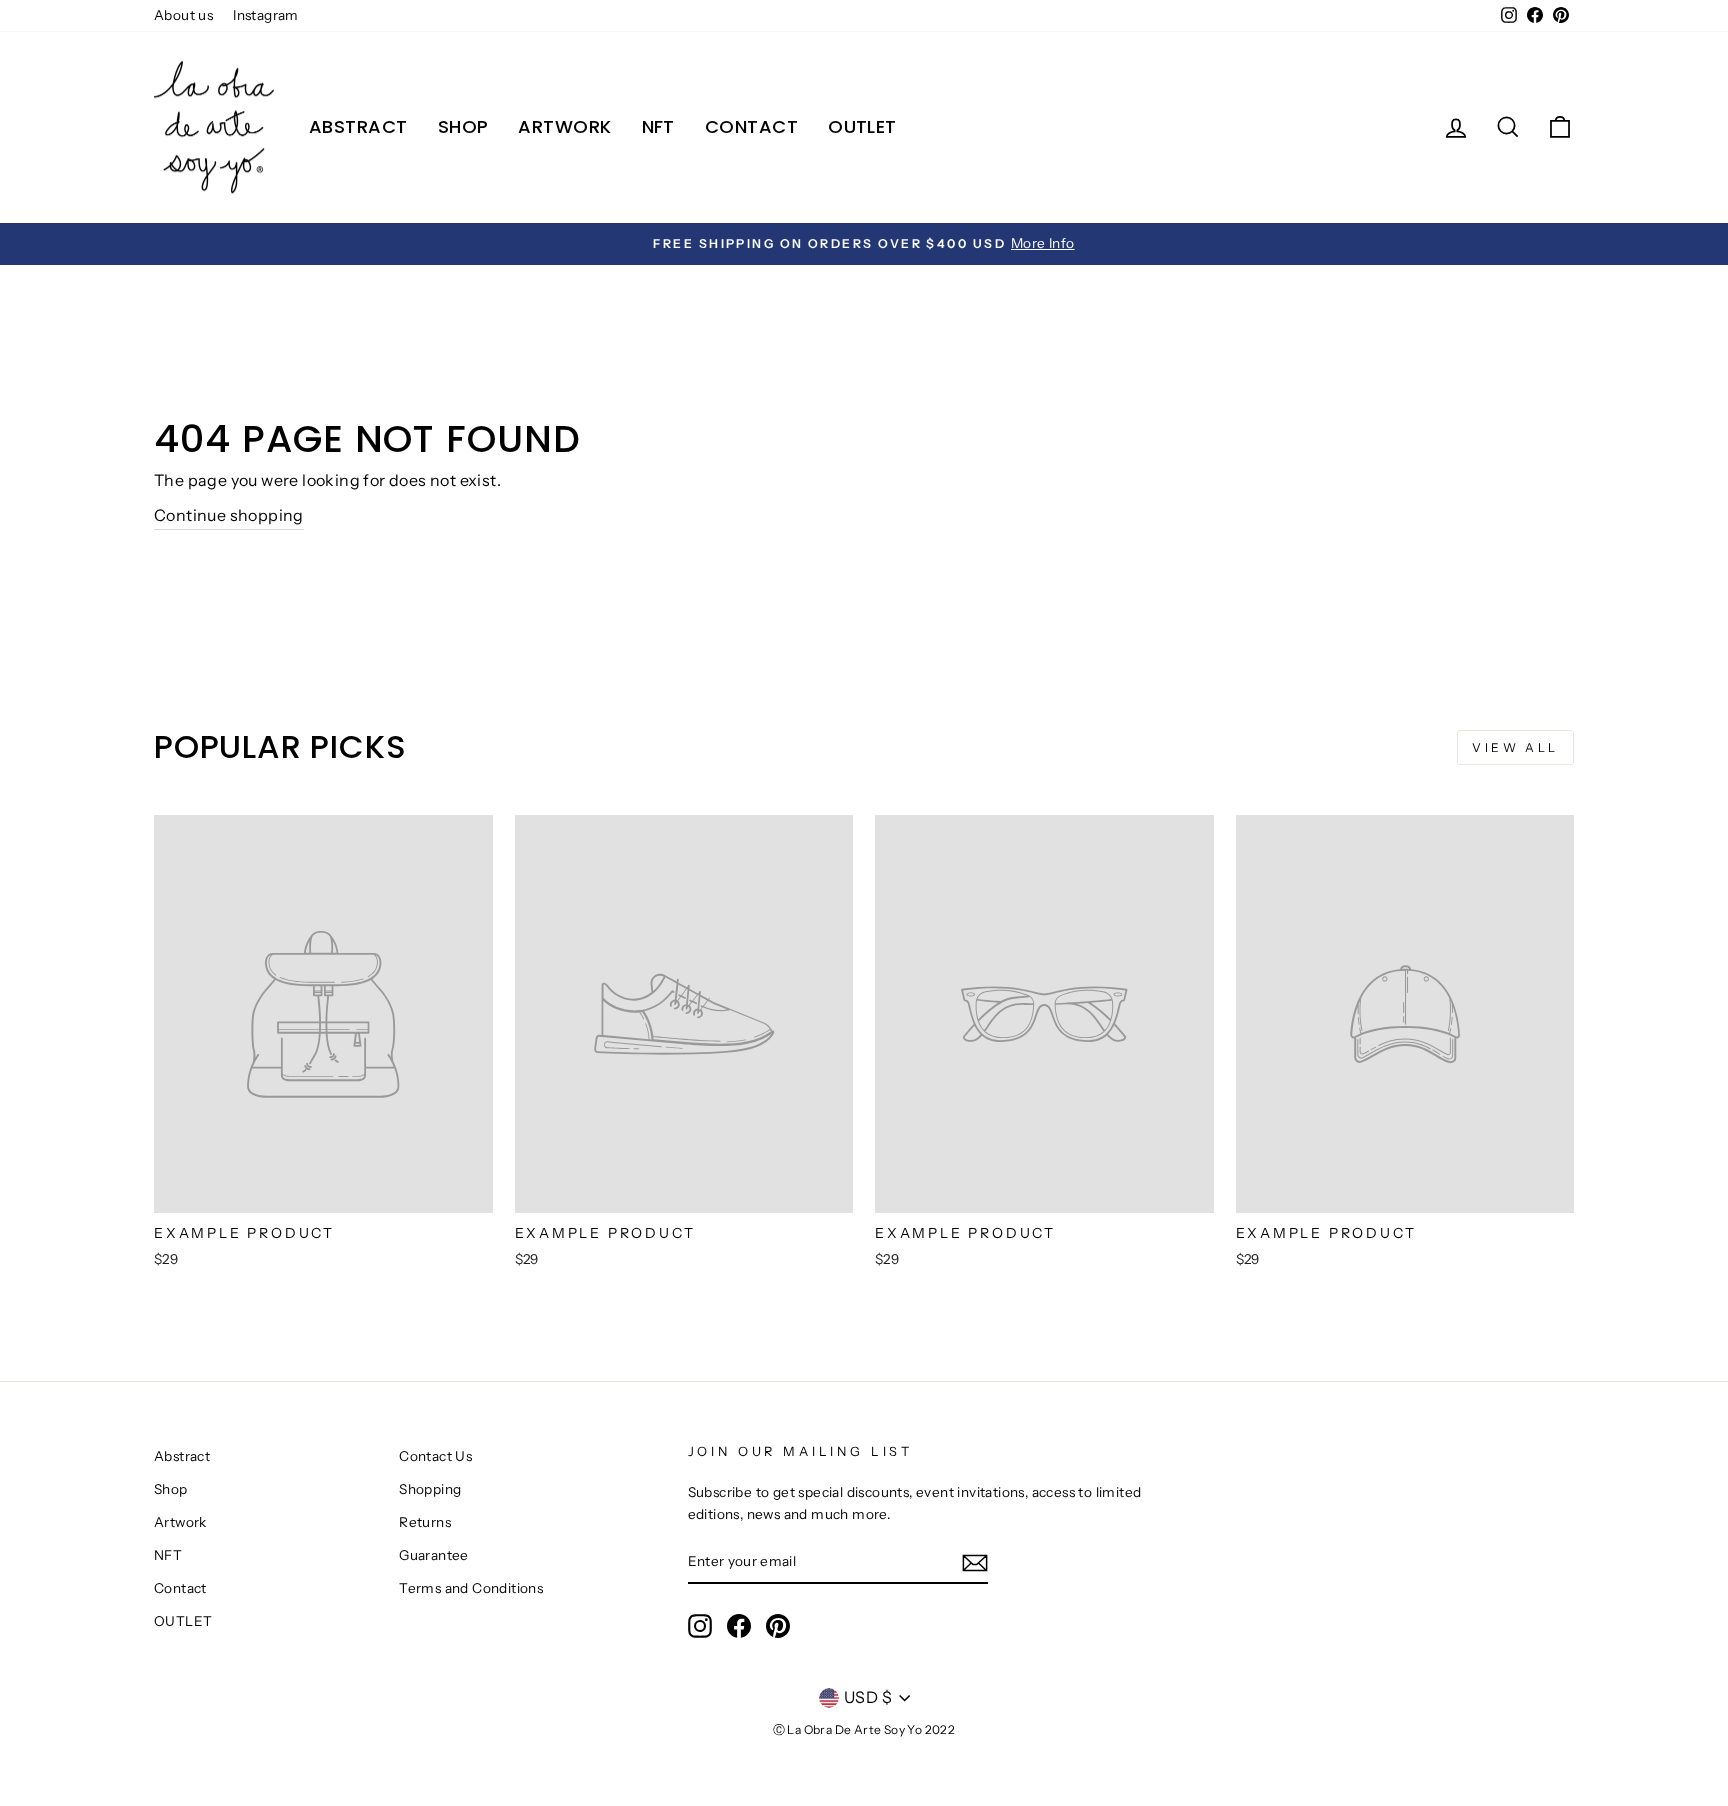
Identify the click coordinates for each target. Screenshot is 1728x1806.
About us (183, 15)
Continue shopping (229, 515)
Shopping (430, 1489)
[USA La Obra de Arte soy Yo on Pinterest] (778, 1626)
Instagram (266, 15)
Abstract (358, 126)
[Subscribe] (975, 1562)
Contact (751, 126)
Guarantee (434, 1555)
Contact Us (435, 1456)
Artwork (564, 126)
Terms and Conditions (471, 1588)
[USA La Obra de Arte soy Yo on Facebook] (739, 1626)
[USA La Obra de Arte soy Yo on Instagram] (700, 1626)
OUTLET (862, 126)
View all (1515, 747)
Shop (463, 126)
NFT (658, 126)
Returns (425, 1522)
